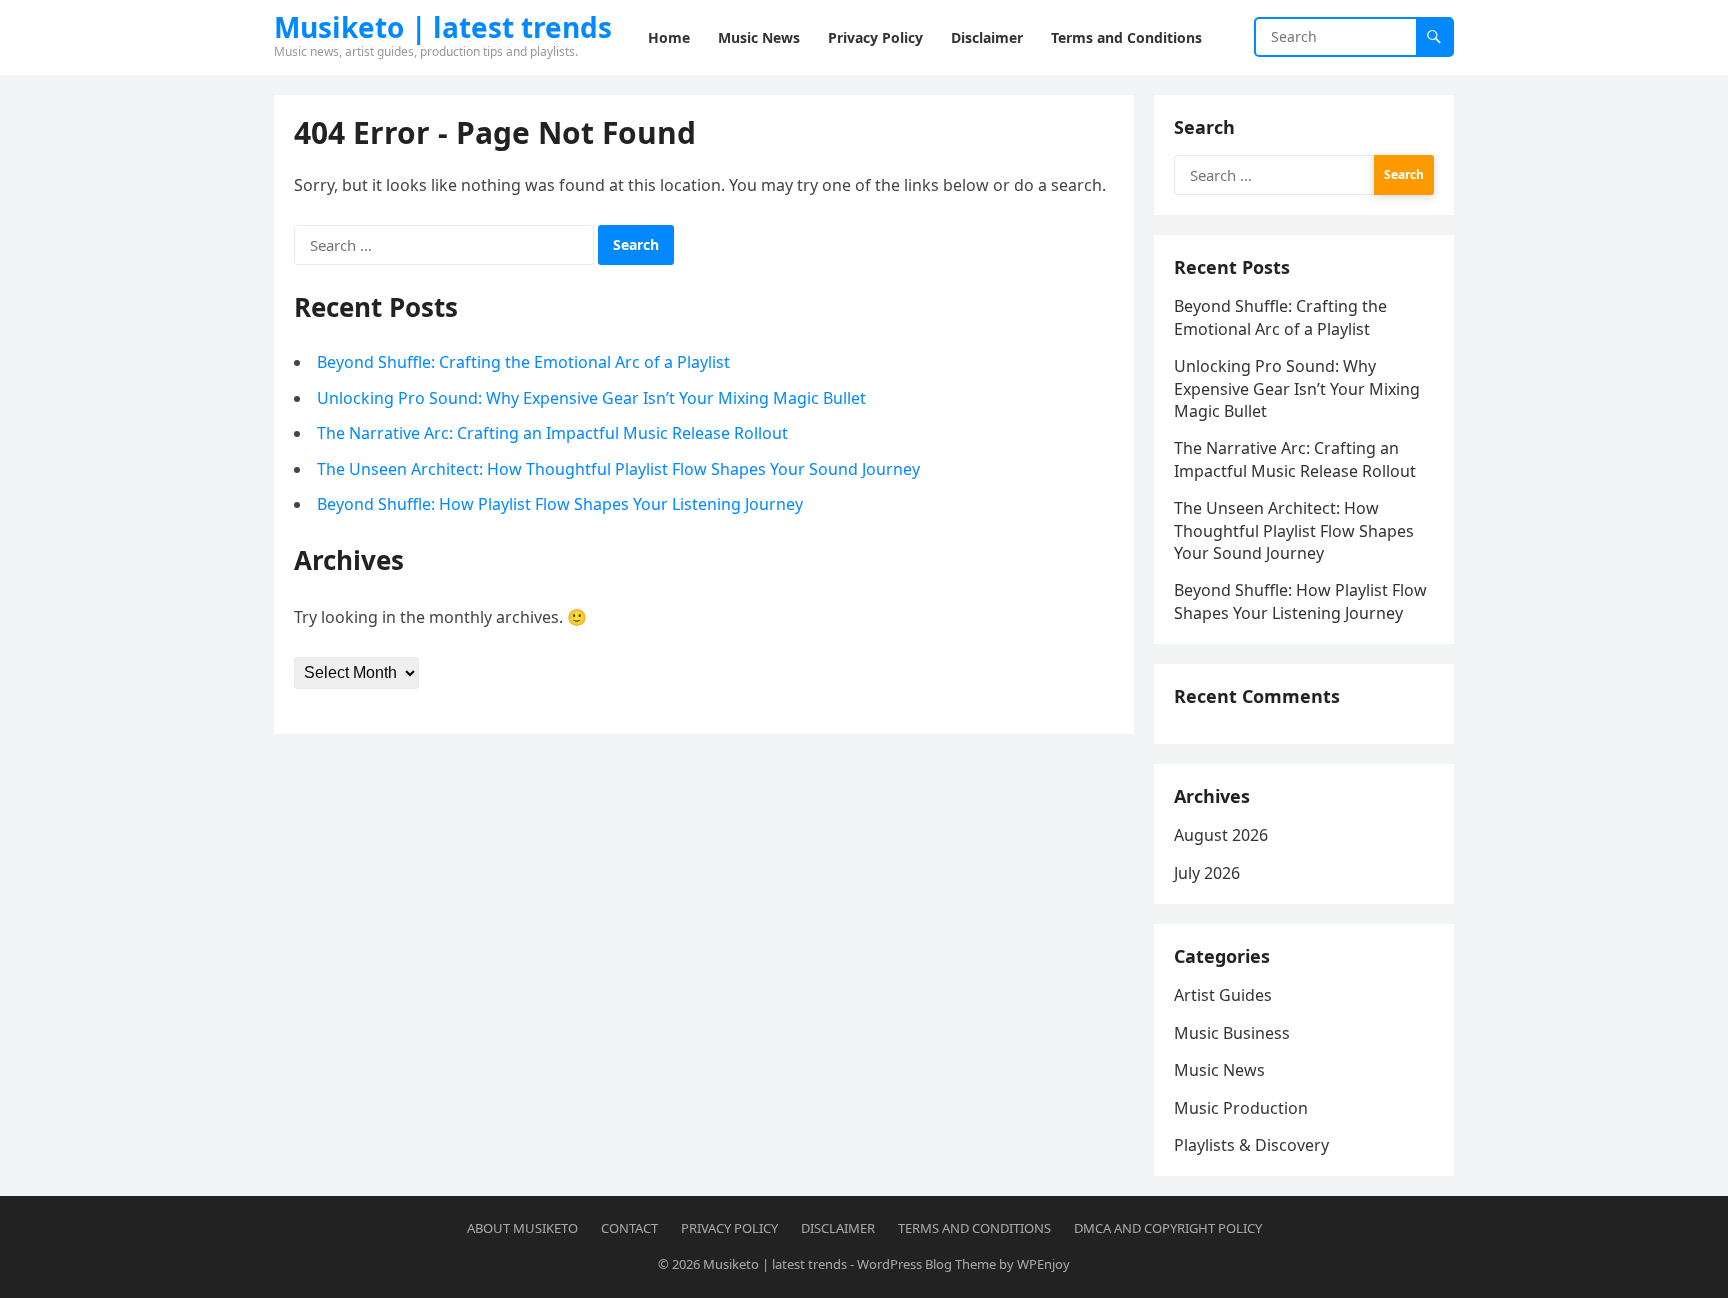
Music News (1219, 1070)
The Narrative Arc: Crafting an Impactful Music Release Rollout (552, 433)
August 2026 (1221, 835)
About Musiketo (522, 1228)
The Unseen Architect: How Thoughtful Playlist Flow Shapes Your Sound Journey (618, 469)
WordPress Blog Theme (926, 1264)
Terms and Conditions (974, 1228)
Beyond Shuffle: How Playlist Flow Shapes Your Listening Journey (560, 504)
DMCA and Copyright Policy (1168, 1228)
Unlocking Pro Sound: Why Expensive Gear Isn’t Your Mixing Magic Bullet (591, 398)
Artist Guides (1223, 995)
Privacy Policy (729, 1228)
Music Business (1232, 1033)
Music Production (1241, 1108)
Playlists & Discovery (1251, 1145)
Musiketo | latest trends (443, 27)
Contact (629, 1228)
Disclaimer (838, 1228)
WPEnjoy (1043, 1264)
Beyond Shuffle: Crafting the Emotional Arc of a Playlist (523, 362)
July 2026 (1207, 873)
